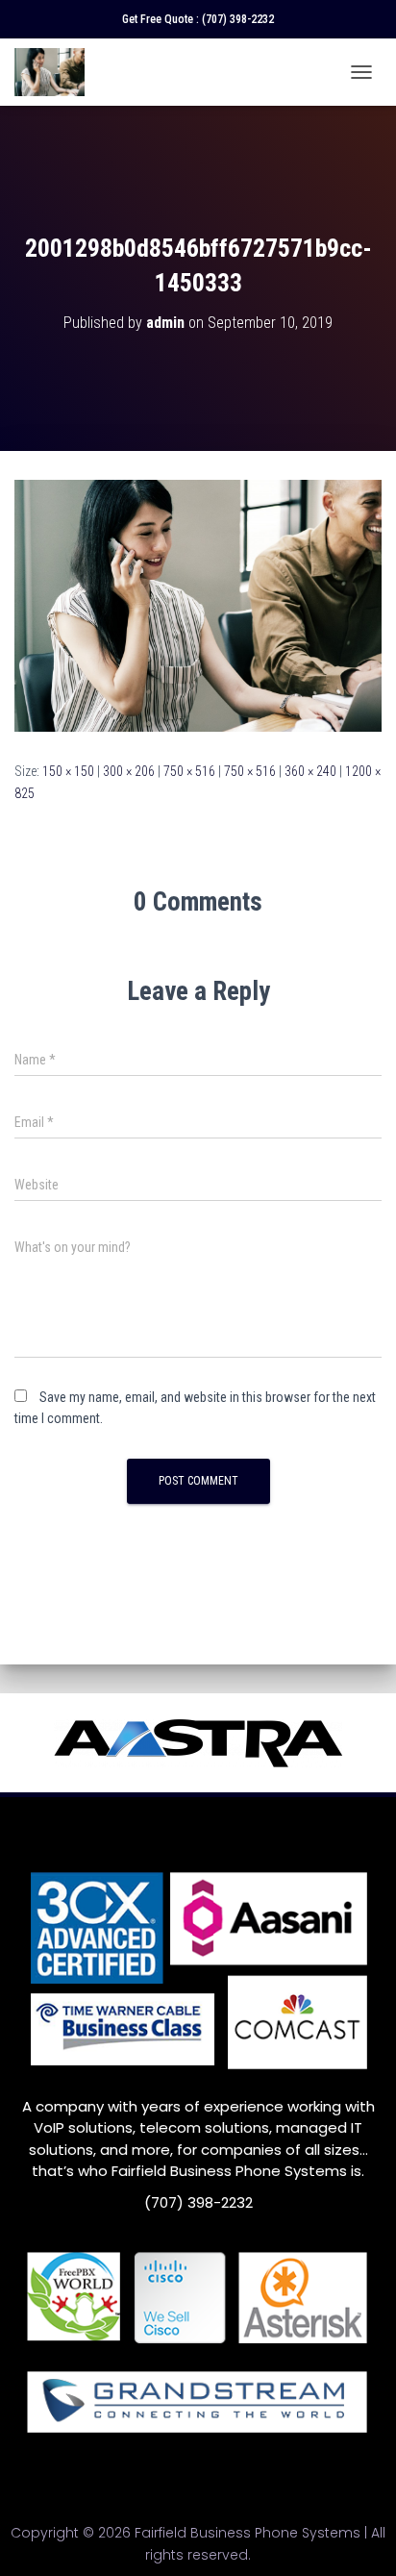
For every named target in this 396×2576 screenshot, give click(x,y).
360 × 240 (310, 771)
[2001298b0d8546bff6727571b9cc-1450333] (198, 605)
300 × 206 (129, 771)
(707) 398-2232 (238, 19)
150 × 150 (68, 771)
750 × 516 (189, 771)
